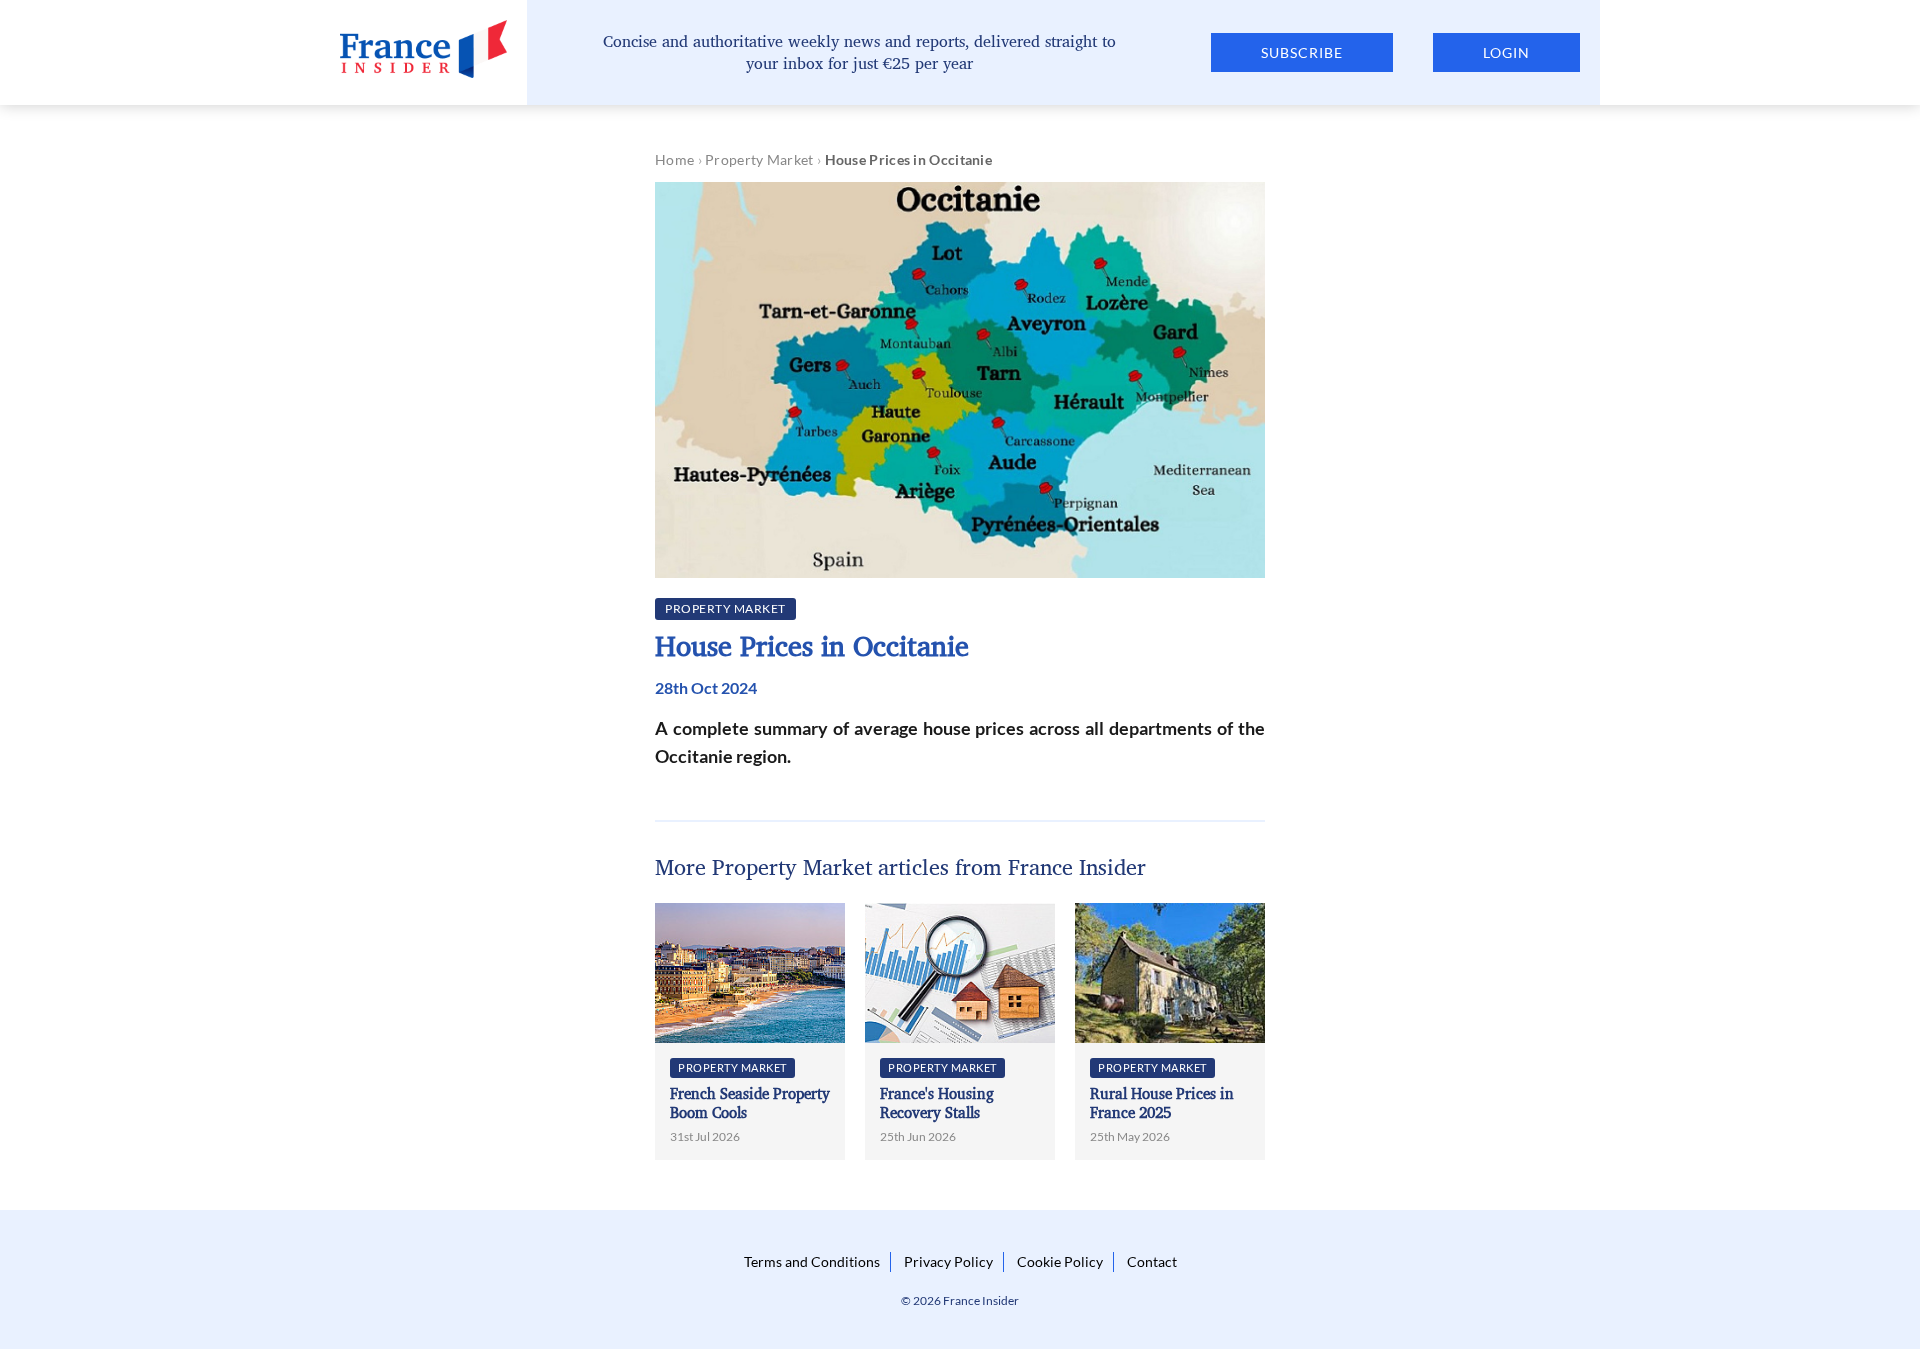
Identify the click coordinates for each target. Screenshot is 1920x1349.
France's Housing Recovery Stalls (937, 1103)
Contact (1152, 1261)
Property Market (759, 159)
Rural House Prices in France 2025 (1162, 1103)
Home (674, 159)
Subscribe (1302, 52)
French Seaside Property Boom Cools (750, 1103)
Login (1506, 52)
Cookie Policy (1060, 1261)
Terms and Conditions (812, 1261)
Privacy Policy (948, 1261)
